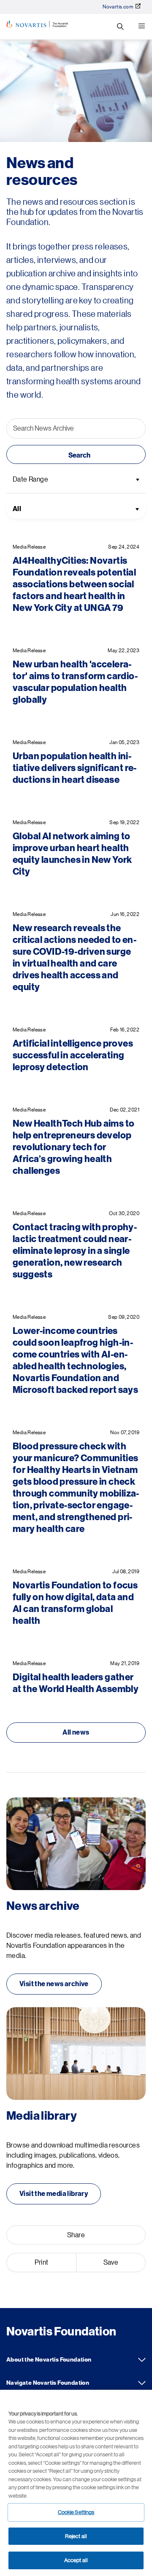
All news (76, 1733)
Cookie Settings (76, 2512)
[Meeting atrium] (76, 2054)
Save (111, 2263)
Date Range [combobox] (30, 479)
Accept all (76, 2560)
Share (76, 2235)
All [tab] (17, 509)
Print (42, 2263)
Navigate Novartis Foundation (142, 2383)
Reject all (76, 2536)
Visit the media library (54, 2194)
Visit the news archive (54, 1984)
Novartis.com (118, 7)
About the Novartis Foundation (142, 2360)
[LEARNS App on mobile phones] (76, 1844)
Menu (141, 27)
